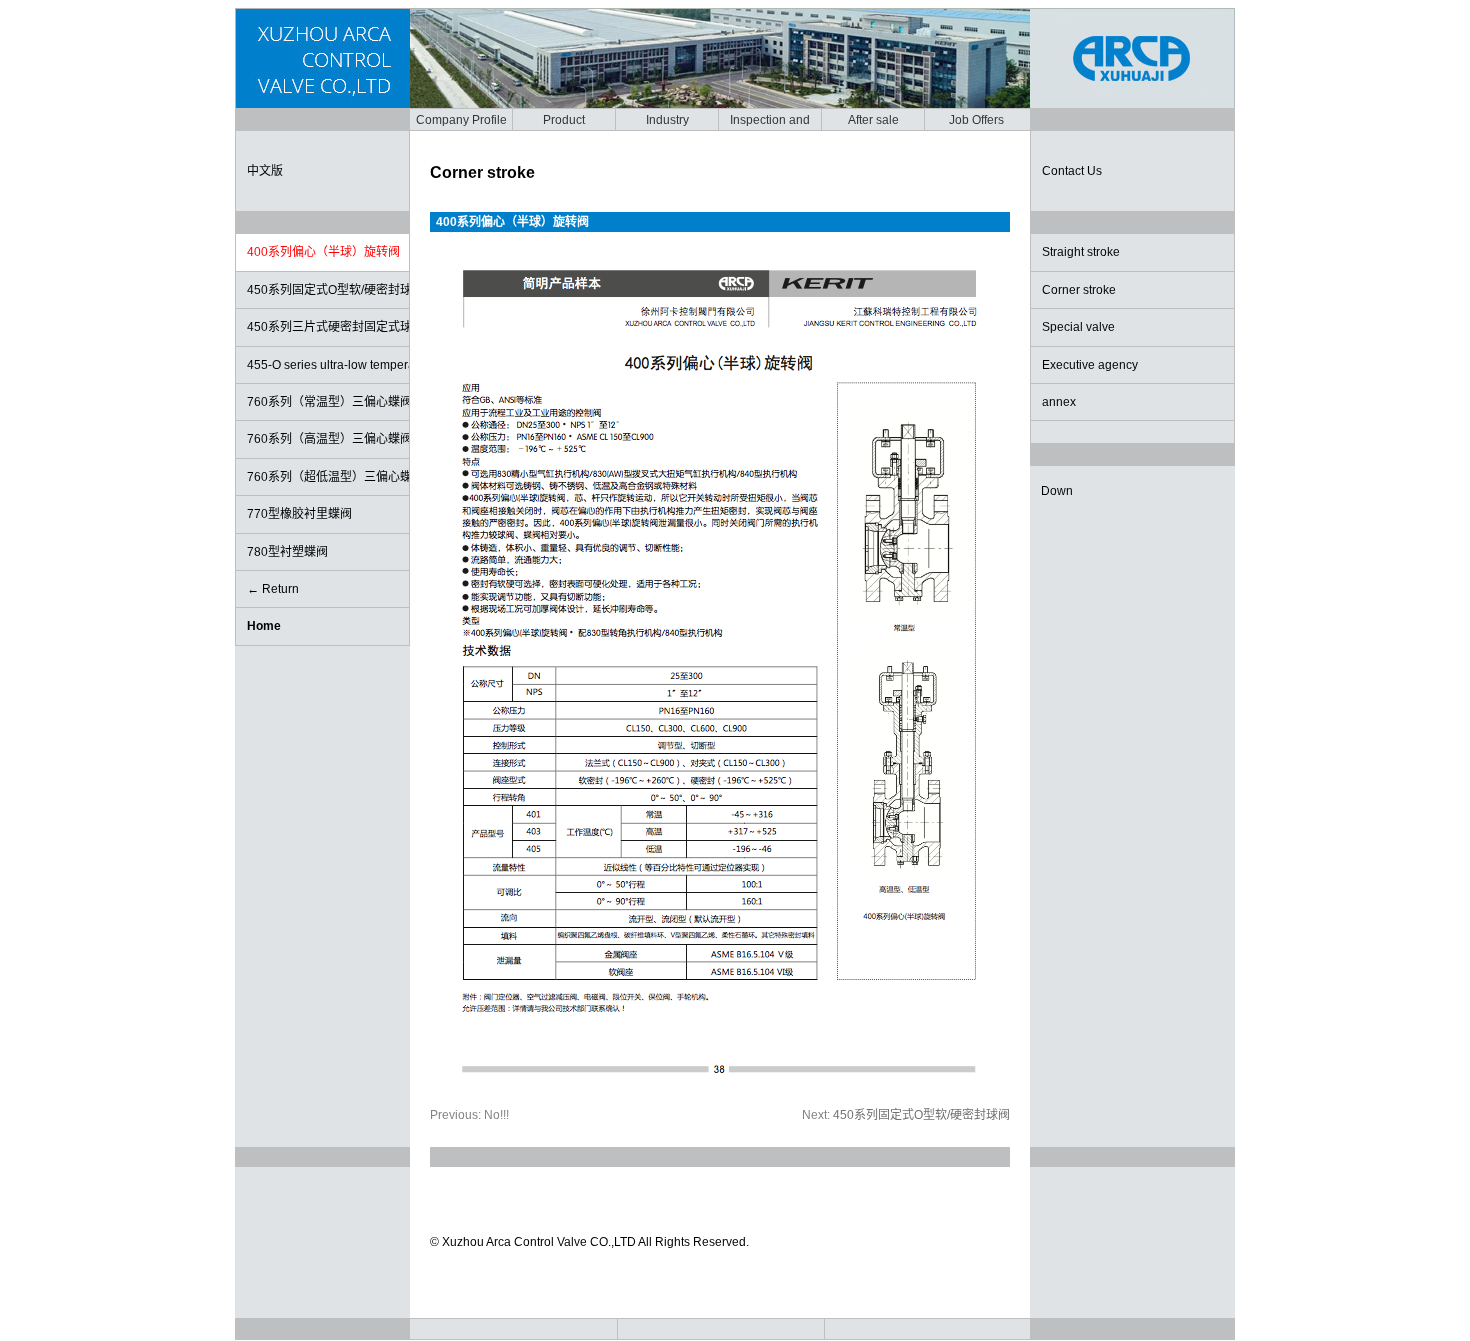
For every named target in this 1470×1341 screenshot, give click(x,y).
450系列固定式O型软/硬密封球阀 (328, 290)
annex (1059, 402)
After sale (873, 120)
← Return (273, 589)
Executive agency (1090, 365)
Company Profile (461, 120)
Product (564, 120)
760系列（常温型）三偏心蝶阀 (328, 402)
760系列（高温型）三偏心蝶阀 (328, 439)
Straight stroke (1081, 252)
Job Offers (976, 120)
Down (1057, 491)
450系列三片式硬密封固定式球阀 (328, 327)
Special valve (1078, 327)
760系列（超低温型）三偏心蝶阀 (328, 477)
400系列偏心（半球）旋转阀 (323, 252)
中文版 (265, 171)
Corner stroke (1079, 290)
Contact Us (1072, 171)
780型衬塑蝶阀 (287, 552)
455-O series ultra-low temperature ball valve (328, 365)
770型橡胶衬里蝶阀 (299, 514)
